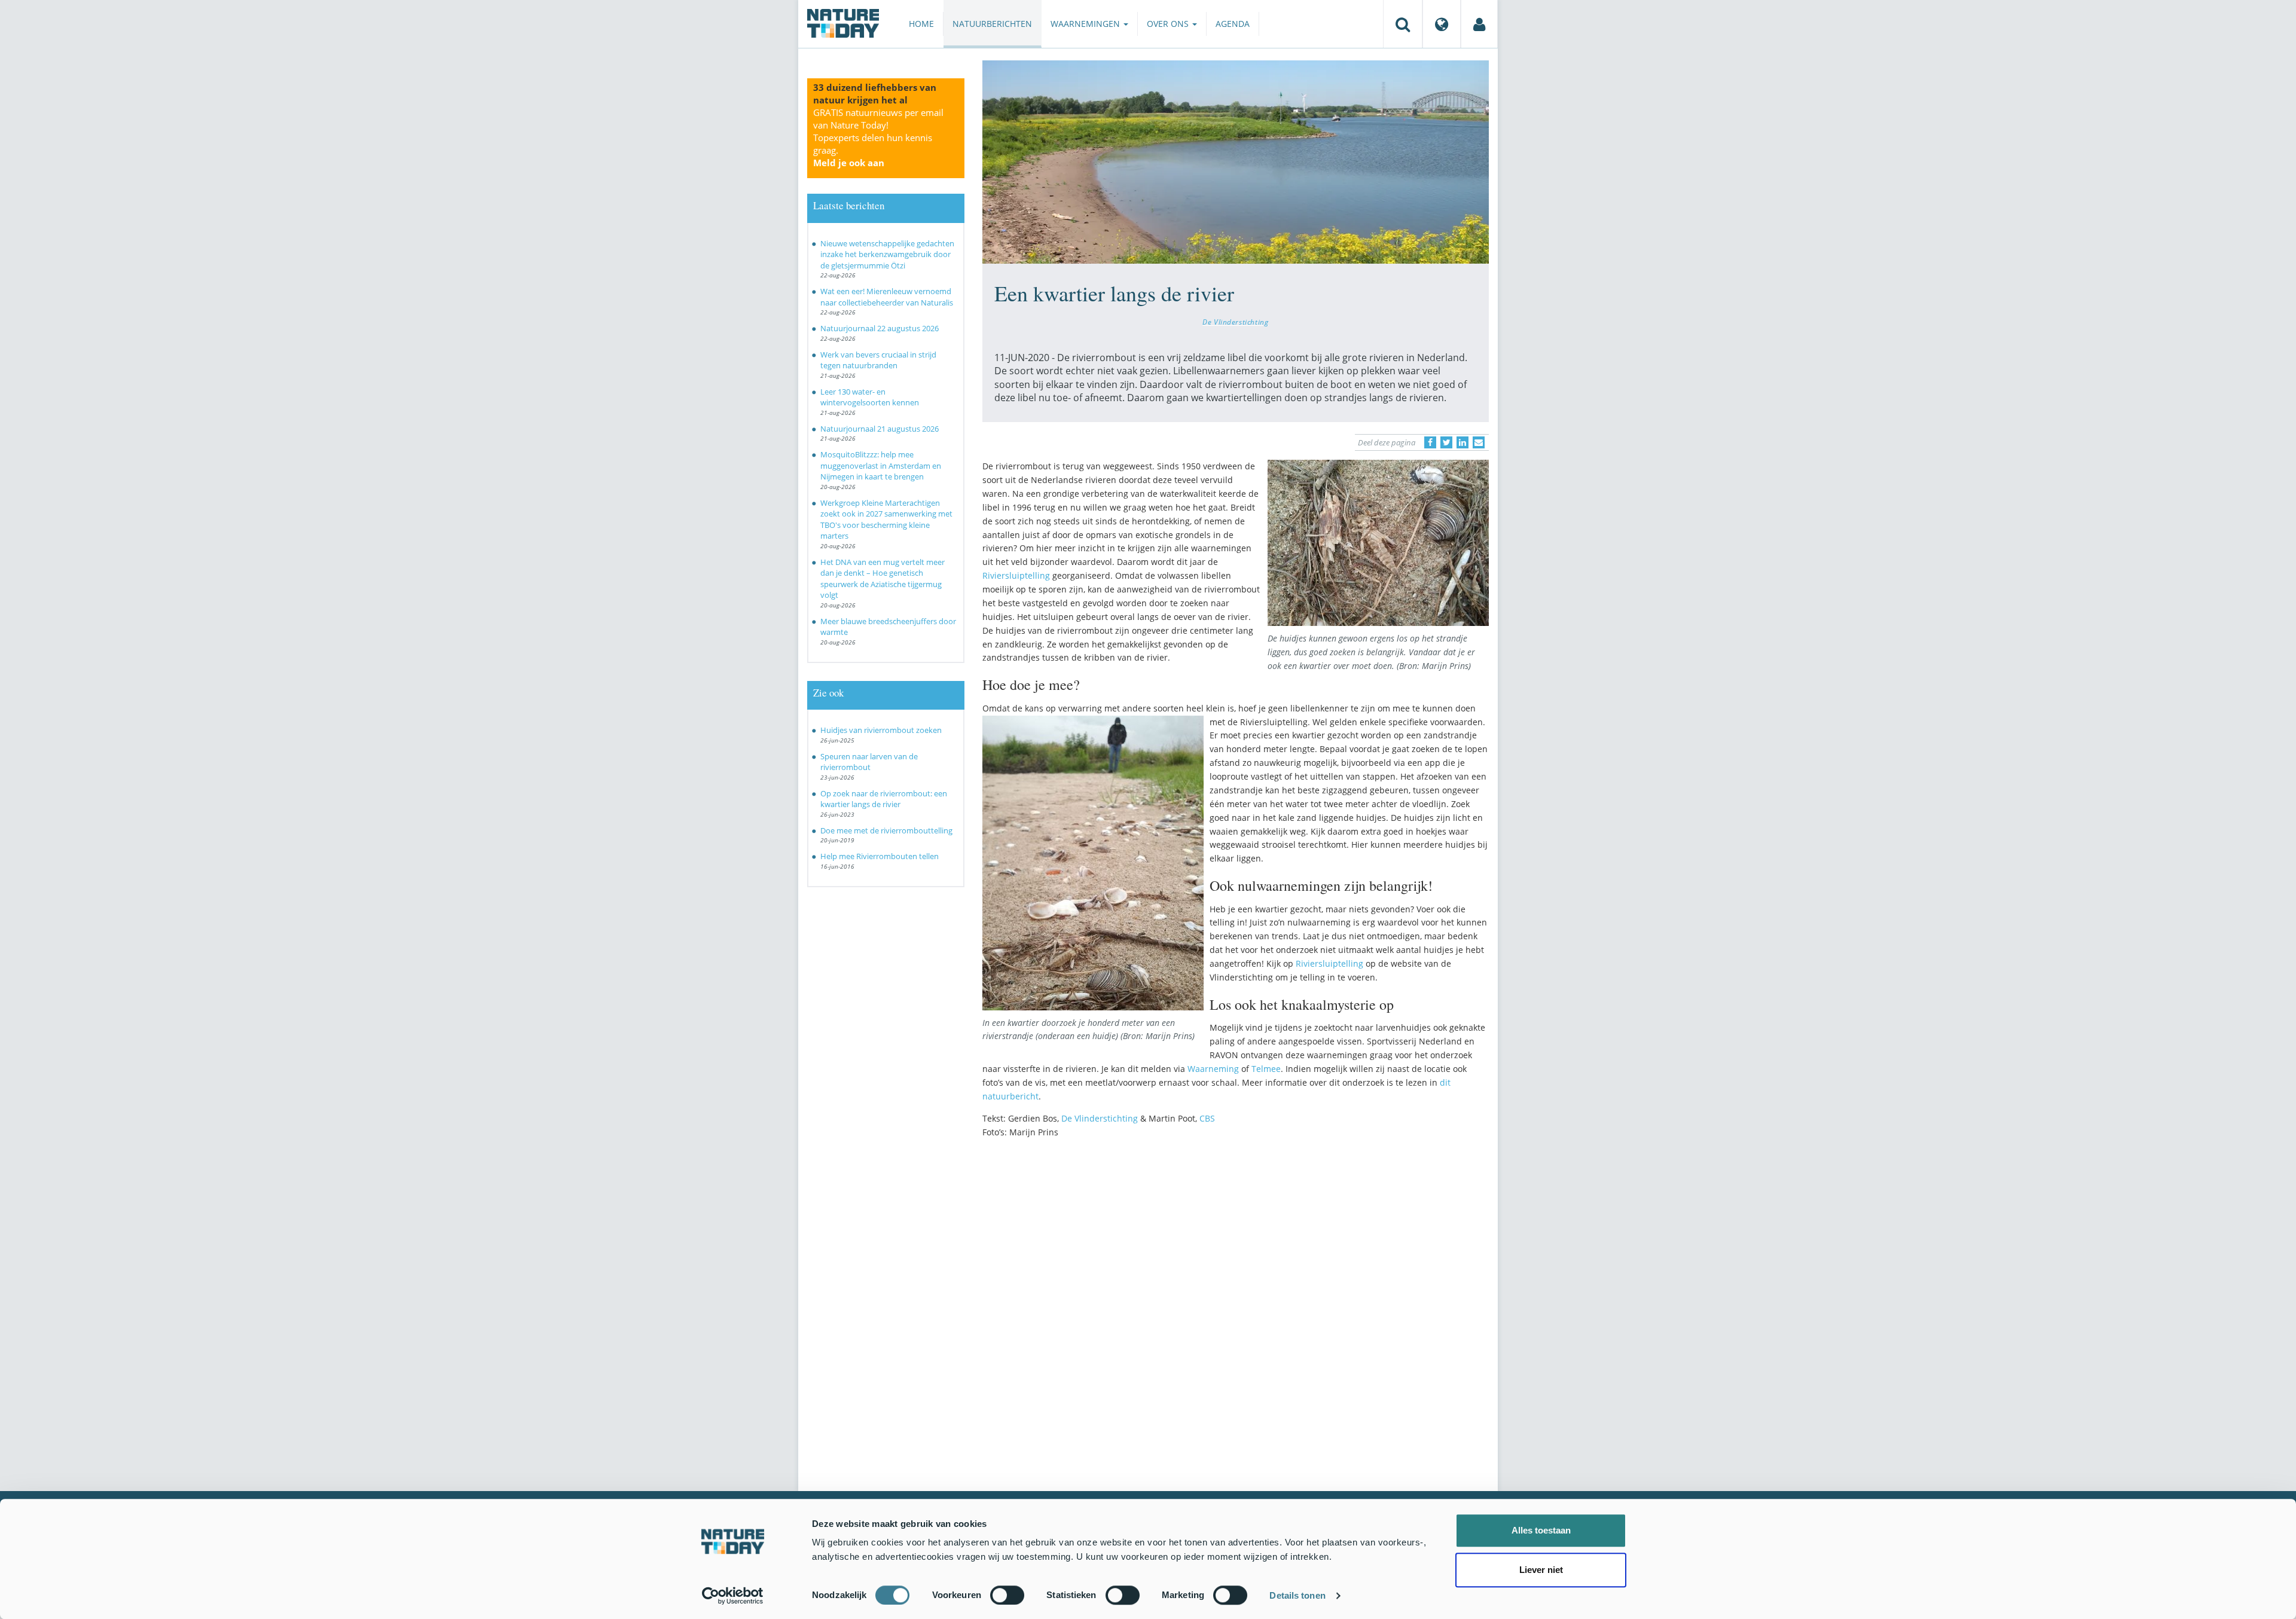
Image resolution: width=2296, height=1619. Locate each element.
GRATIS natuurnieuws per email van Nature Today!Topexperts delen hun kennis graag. (878, 138)
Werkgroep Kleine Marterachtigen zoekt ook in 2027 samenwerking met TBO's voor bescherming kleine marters (886, 520)
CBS (1207, 1118)
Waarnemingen (1086, 24)
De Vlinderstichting (1235, 322)
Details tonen (1297, 1595)
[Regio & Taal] (1442, 24)
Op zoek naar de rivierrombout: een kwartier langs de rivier (884, 799)
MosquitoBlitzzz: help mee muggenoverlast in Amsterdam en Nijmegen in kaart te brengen (881, 465)
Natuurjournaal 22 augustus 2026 (880, 328)
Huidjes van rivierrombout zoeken (881, 730)
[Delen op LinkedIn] (1463, 442)
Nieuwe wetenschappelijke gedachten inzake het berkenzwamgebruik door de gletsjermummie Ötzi (887, 254)
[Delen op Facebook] (1430, 442)
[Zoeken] (1403, 24)
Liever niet (1541, 1570)
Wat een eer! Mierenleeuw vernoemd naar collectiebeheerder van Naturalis (887, 297)
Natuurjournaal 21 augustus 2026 (880, 429)
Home (921, 24)
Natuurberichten (992, 24)
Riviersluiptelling (1016, 575)
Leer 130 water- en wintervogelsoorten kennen (870, 397)
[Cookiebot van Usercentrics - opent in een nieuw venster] (733, 1596)
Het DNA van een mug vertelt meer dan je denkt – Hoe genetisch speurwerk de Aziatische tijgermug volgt (883, 579)
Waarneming (1213, 1069)
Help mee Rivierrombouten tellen (880, 856)
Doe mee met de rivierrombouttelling (886, 830)
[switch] (1007, 1595)
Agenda (1233, 24)
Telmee (1266, 1069)
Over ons (1169, 24)
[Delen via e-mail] (1479, 442)
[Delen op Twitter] (1446, 442)
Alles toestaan (1541, 1530)
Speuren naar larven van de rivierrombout (869, 762)
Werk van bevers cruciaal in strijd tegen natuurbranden (878, 360)
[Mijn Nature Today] (1479, 24)
